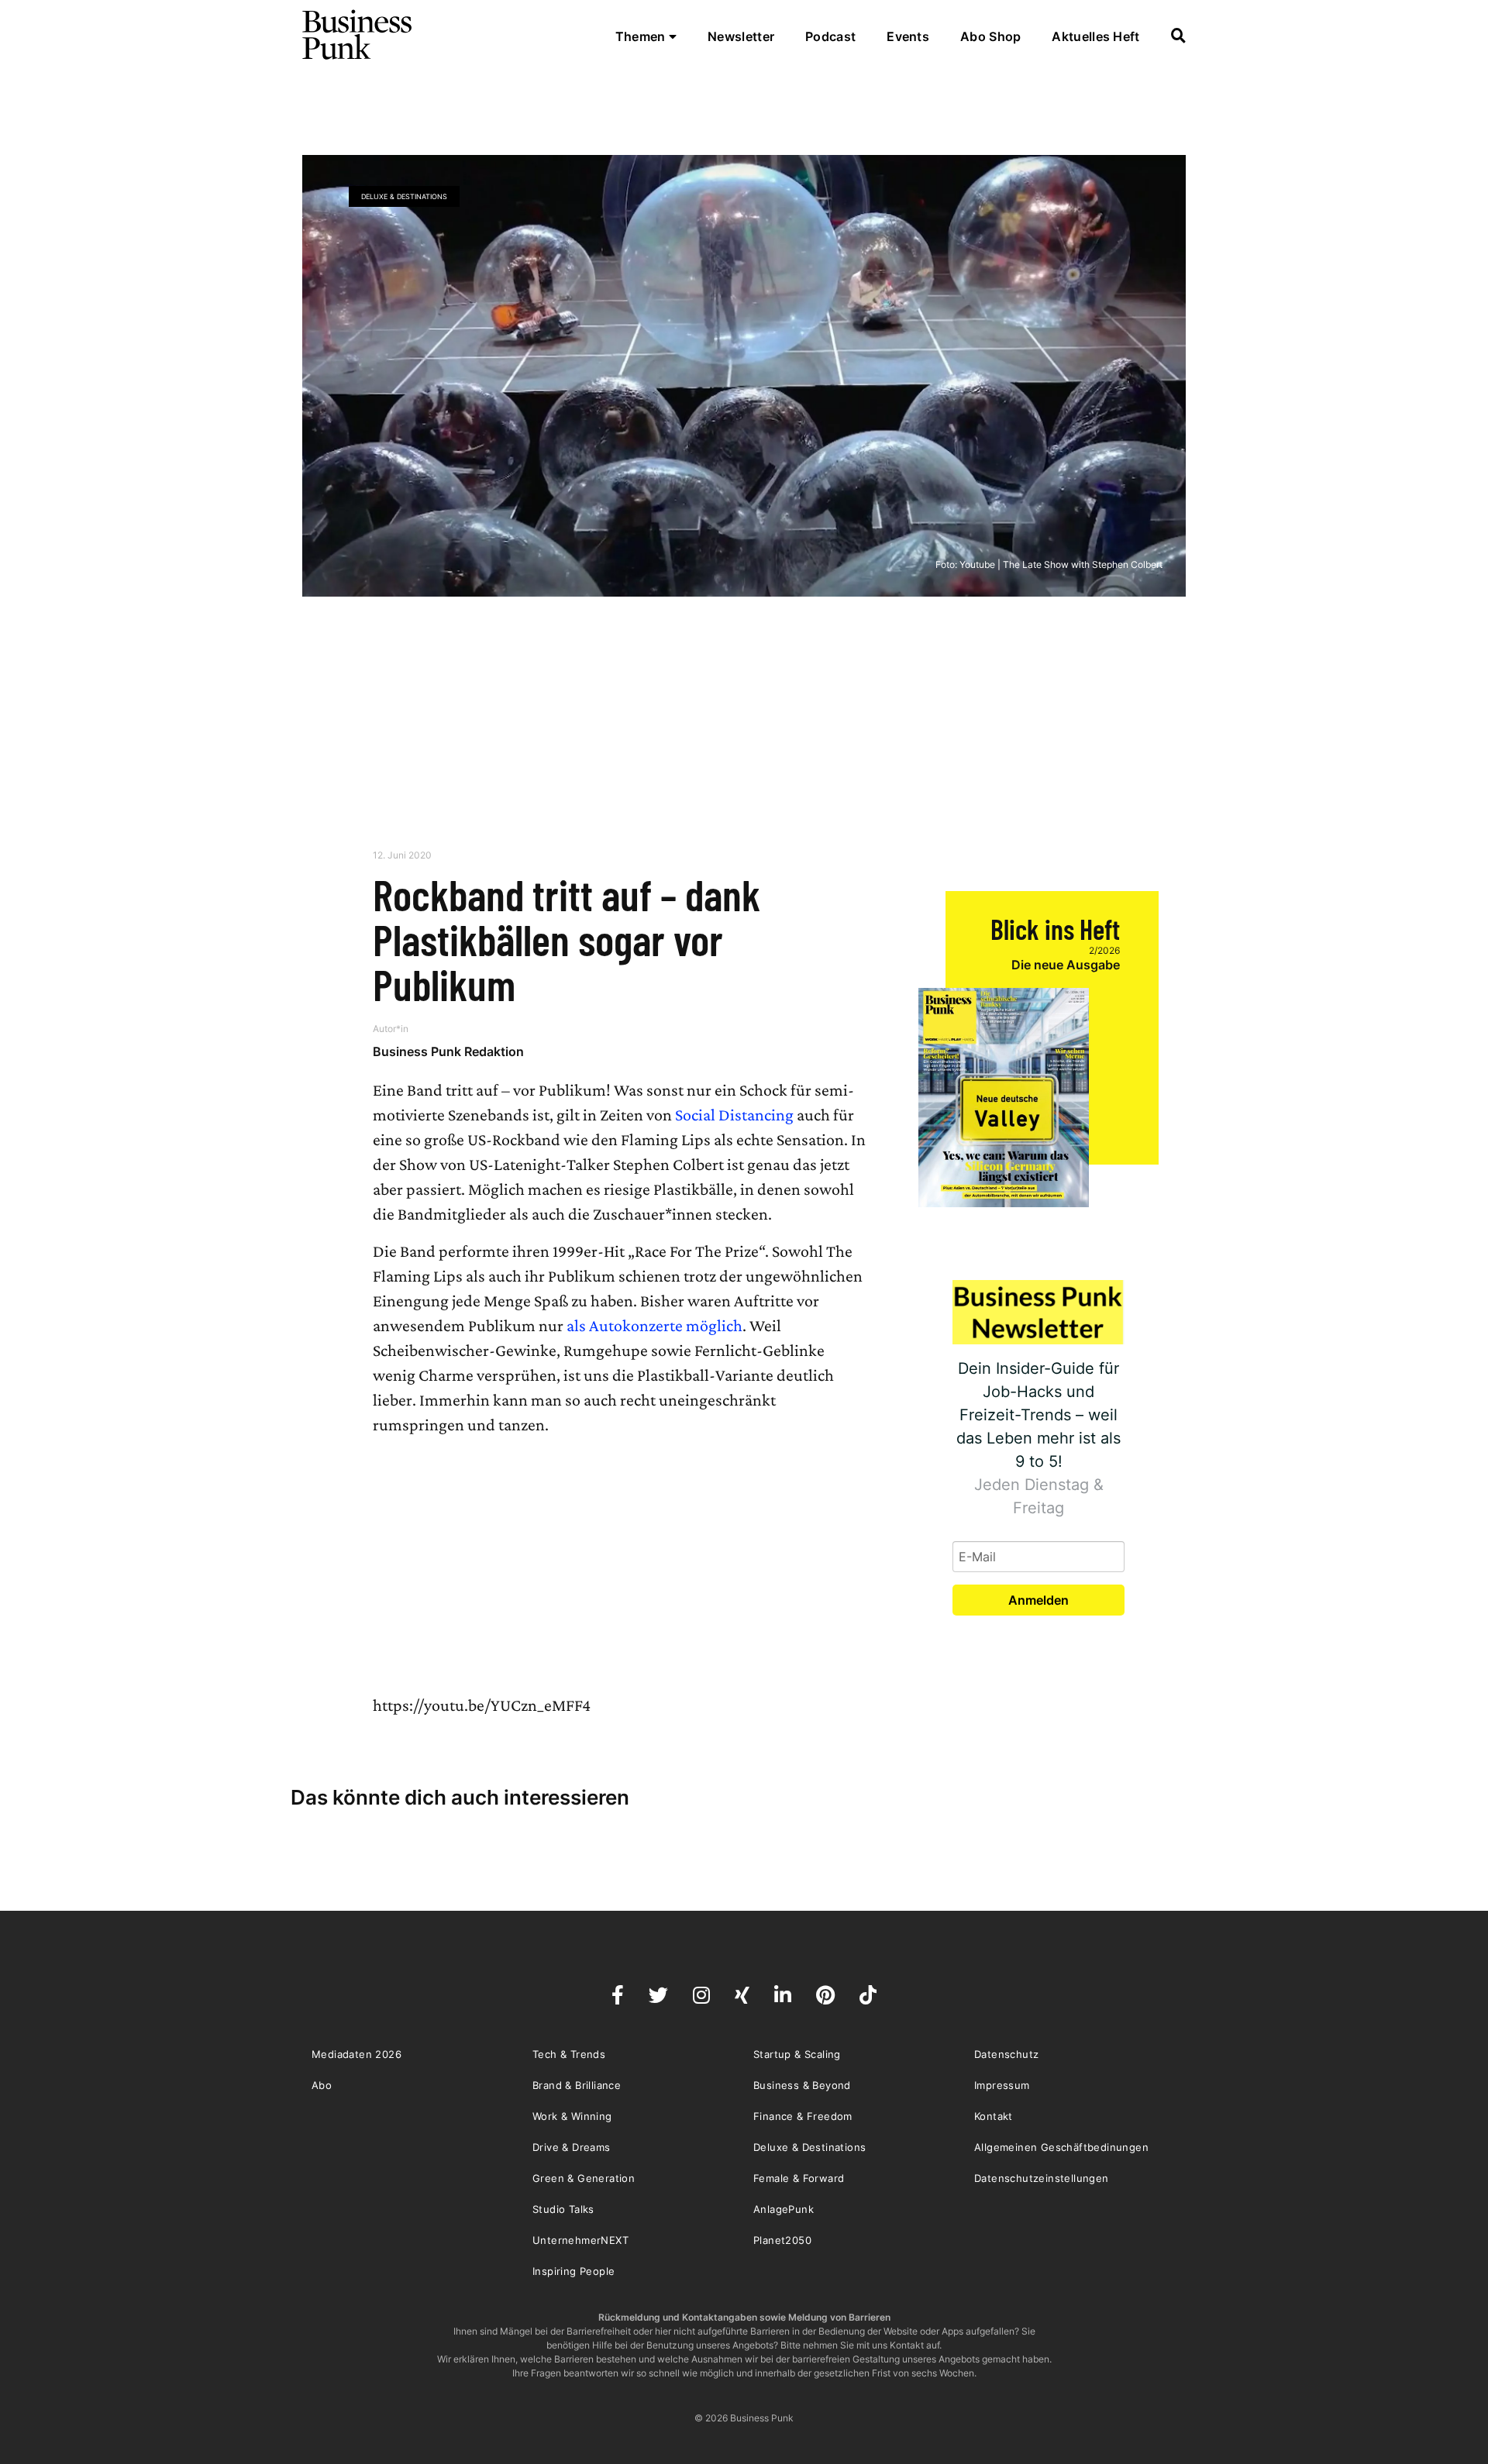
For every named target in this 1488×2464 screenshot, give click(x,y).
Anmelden (1038, 1600)
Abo (322, 2085)
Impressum (1002, 2085)
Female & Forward (799, 2178)
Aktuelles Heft (1095, 36)
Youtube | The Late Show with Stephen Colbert (1061, 564)
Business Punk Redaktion (448, 1051)
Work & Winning (572, 2116)
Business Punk (358, 35)
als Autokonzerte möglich (654, 1325)
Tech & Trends (569, 2054)
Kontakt (994, 2116)
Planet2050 (782, 2240)
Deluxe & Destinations (404, 196)
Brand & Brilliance (577, 2085)
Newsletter (741, 36)
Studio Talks (563, 2209)
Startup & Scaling (797, 2054)
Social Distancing (734, 1115)
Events (908, 36)
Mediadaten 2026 (356, 2054)
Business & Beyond (802, 2085)
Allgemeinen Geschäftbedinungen (1061, 2147)
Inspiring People (573, 2271)
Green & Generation (584, 2178)
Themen (642, 36)
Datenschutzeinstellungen (1042, 2178)
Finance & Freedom (803, 2116)
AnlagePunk (784, 2209)
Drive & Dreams (572, 2147)
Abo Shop (990, 36)
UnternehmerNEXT (580, 2240)
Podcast (830, 36)
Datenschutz (1006, 2054)
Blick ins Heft (1055, 929)
